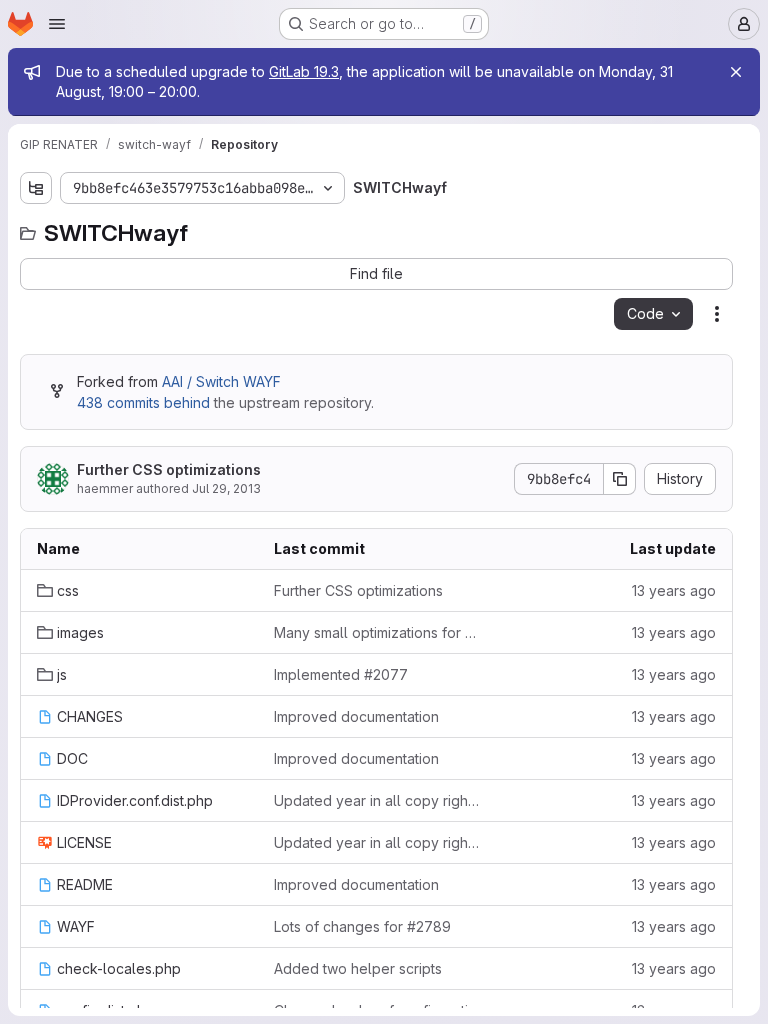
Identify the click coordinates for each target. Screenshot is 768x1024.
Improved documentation (356, 716)
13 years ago (674, 590)
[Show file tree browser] (36, 188)
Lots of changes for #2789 (362, 926)
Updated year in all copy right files (376, 800)
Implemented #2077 (341, 674)
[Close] (736, 72)
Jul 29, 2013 (226, 488)
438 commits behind (143, 402)
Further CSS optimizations (169, 469)
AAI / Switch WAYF (221, 381)
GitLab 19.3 (304, 71)
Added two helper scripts (358, 968)
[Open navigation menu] (57, 24)
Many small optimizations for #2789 (376, 632)
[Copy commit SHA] (620, 479)
